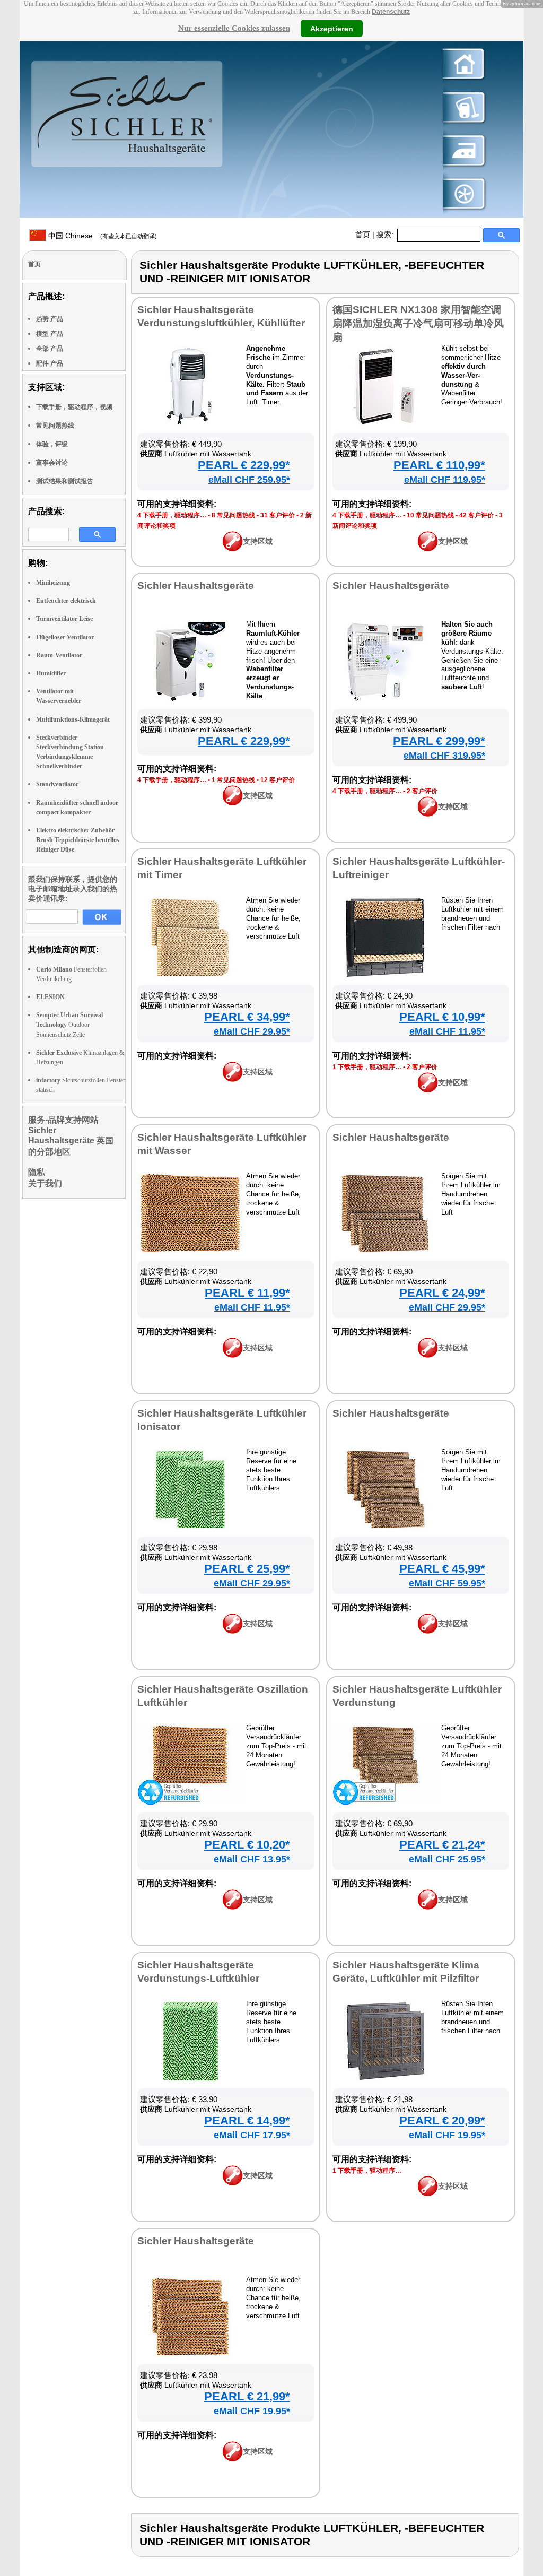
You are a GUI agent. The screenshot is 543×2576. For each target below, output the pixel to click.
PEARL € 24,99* (442, 1293)
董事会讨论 (52, 463)
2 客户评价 (422, 791)
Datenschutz (391, 12)
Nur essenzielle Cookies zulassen (234, 28)
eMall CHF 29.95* (252, 1031)
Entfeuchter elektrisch (66, 601)
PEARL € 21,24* (442, 1845)
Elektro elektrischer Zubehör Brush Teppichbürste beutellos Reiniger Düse (78, 840)
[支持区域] (233, 549)
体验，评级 (52, 444)
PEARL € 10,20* (247, 1845)
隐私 (37, 1172)
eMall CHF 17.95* (252, 2135)
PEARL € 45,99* (442, 1569)
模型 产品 (50, 334)
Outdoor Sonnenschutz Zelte (69, 1025)
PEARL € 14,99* (247, 2120)
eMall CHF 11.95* (447, 1031)
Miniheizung (53, 583)
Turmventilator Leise (64, 619)
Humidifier (51, 673)
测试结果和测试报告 (65, 481)
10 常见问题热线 (430, 515)
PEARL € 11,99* (247, 1293)
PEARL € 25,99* (247, 1569)
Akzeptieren (332, 28)
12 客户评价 (278, 780)
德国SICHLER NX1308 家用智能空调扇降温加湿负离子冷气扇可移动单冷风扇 (418, 323)
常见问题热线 (55, 426)
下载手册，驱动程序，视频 (74, 407)
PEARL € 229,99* (244, 465)
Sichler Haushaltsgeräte (196, 586)
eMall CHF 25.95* (447, 1859)
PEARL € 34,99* (247, 1017)
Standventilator (57, 784)
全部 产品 (50, 349)
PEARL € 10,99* (442, 1017)
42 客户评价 (476, 515)
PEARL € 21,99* (247, 2396)
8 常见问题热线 (233, 515)
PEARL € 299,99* (439, 741)
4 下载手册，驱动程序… (172, 515)
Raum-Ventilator (59, 655)
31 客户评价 (278, 515)
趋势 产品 (50, 319)
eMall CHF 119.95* (445, 480)
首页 (363, 235)
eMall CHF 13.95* (252, 1859)
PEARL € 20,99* (442, 2120)
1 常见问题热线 (233, 780)
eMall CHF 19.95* (447, 2135)
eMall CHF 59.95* (447, 1583)
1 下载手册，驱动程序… (367, 1067)
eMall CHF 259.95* (249, 480)
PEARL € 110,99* (439, 465)
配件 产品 (50, 363)
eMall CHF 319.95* (444, 756)
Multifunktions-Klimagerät (73, 719)
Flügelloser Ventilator (65, 637)
